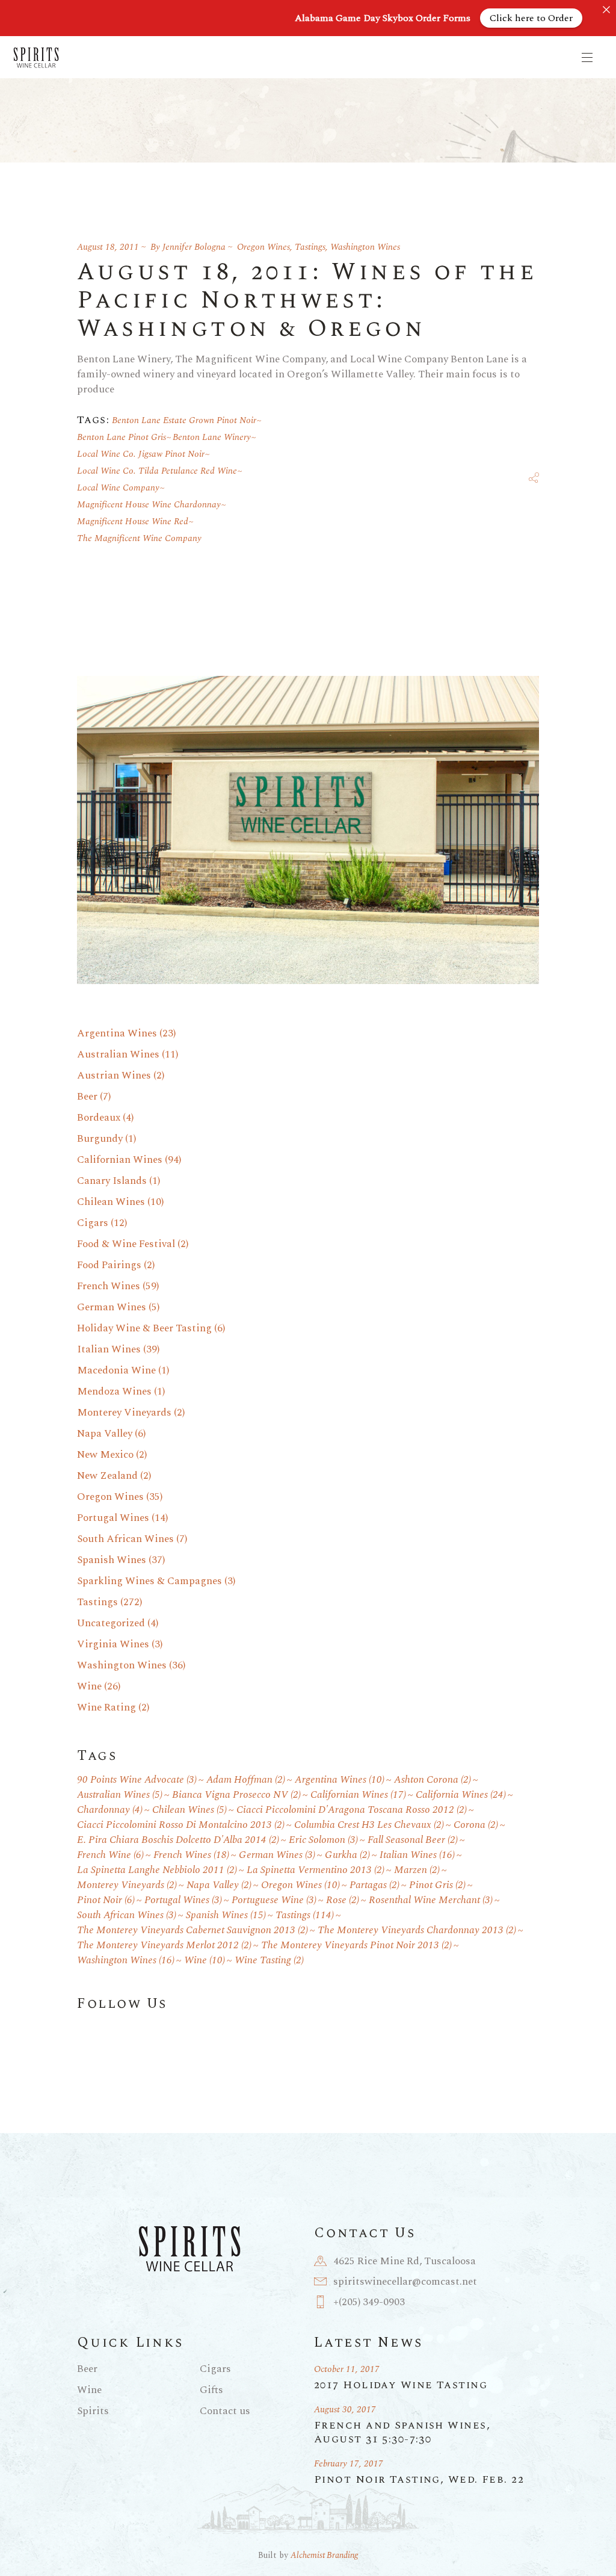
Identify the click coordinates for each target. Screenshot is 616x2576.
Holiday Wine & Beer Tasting (144, 1328)
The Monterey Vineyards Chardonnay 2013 (417, 1930)
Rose (343, 1900)
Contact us (225, 2411)
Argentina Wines (117, 1033)
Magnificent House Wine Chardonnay (149, 505)
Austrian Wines (114, 1076)
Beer (87, 1097)
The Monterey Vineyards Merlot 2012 (164, 1946)
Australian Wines (118, 1054)
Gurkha (347, 1855)
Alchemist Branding (324, 2555)
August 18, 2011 (108, 247)
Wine (89, 1686)
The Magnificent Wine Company (139, 538)
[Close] (606, 10)
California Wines (461, 1795)
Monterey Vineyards (124, 1413)
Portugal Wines (113, 1518)
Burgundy (100, 1139)
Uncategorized (111, 1623)
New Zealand (107, 1476)
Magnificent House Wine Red (133, 522)
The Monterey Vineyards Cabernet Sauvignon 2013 (192, 1930)
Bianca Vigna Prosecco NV (236, 1795)
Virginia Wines (113, 1644)
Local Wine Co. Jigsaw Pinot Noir (141, 454)
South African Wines (125, 1539)
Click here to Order (531, 18)
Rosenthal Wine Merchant (431, 1900)
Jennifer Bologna (194, 247)
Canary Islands (112, 1181)
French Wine (110, 1855)
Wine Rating (106, 1708)
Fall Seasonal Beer (413, 1840)
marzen (417, 1870)
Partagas (374, 1885)
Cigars (93, 1223)
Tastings (310, 247)
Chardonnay (110, 1810)
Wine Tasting (269, 1961)
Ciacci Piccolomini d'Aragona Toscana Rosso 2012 (352, 1810)
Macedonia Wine (116, 1370)
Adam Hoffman (246, 1780)
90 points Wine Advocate (137, 1780)
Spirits (93, 2411)
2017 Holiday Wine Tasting (401, 2385)
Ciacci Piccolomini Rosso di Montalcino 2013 (181, 1825)
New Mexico (105, 1455)
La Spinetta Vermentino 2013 (316, 1870)
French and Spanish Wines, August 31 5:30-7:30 (402, 2432)
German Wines (112, 1307)
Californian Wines (120, 1160)
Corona (476, 1825)
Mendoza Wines (114, 1392)
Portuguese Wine (274, 1900)
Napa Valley (105, 1434)
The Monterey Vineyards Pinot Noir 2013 (356, 1946)
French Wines (109, 1286)
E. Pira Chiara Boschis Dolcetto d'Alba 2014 (178, 1840)
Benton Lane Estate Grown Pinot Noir (184, 420)
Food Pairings (109, 1265)
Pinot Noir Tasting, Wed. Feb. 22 (419, 2479)
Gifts (211, 2390)
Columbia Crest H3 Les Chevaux (369, 1825)
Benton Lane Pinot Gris (122, 437)
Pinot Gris (437, 1885)
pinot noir (106, 1900)
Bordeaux (99, 1118)
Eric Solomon (323, 1840)
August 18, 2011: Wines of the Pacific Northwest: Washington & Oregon (307, 301)
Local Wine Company (118, 488)
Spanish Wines (112, 1560)
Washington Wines (365, 247)
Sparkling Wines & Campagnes (149, 1581)
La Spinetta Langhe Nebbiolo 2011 (157, 1870)
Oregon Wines (263, 247)
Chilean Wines (111, 1202)
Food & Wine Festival (126, 1244)
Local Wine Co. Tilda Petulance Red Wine (157, 471)
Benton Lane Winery (212, 437)
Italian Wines (109, 1349)
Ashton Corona (433, 1780)
